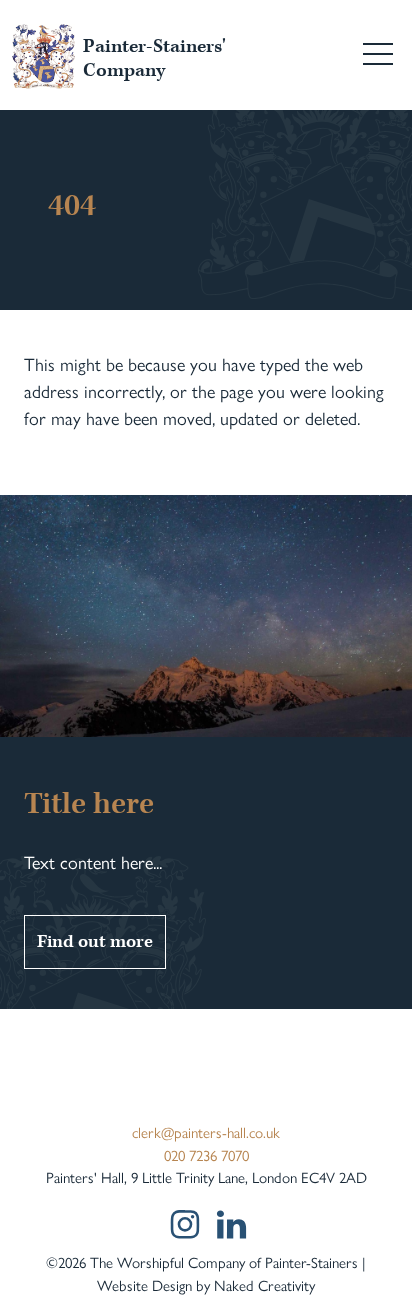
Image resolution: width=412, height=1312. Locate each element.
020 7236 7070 (206, 1154)
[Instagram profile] (184, 1224)
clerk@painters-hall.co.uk (206, 1131)
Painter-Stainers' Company (154, 58)
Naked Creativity (264, 1284)
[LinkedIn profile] (231, 1224)
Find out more (95, 941)
